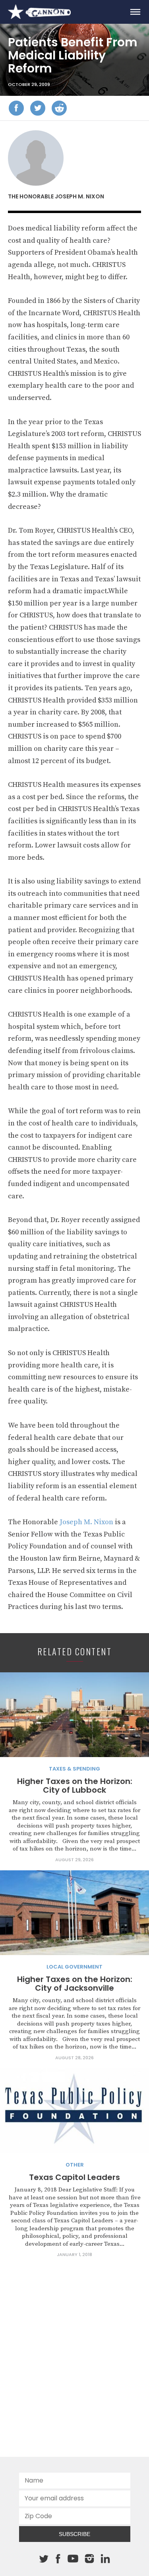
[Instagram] (89, 2559)
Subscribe (74, 2534)
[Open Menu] (135, 12)
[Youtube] (73, 2559)
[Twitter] (38, 108)
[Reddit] (59, 108)
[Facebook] (16, 108)
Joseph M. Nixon (86, 1522)
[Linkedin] (105, 2559)
